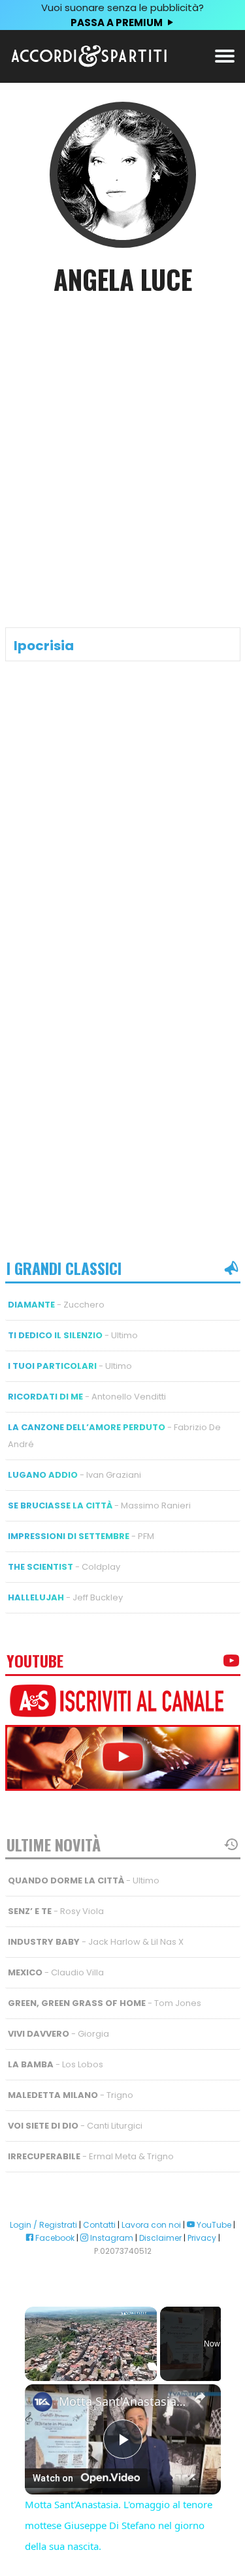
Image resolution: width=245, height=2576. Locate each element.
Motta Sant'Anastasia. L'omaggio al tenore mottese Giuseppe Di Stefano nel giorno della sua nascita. (123, 2402)
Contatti (99, 2225)
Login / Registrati (43, 2225)
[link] (42, 2402)
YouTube (213, 2225)
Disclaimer (160, 2238)
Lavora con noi (151, 2225)
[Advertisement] (122, 441)
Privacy (202, 2238)
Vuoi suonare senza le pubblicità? (122, 15)
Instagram (111, 2238)
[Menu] (225, 55)
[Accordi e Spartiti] (89, 64)
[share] (200, 2397)
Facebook (54, 2238)
